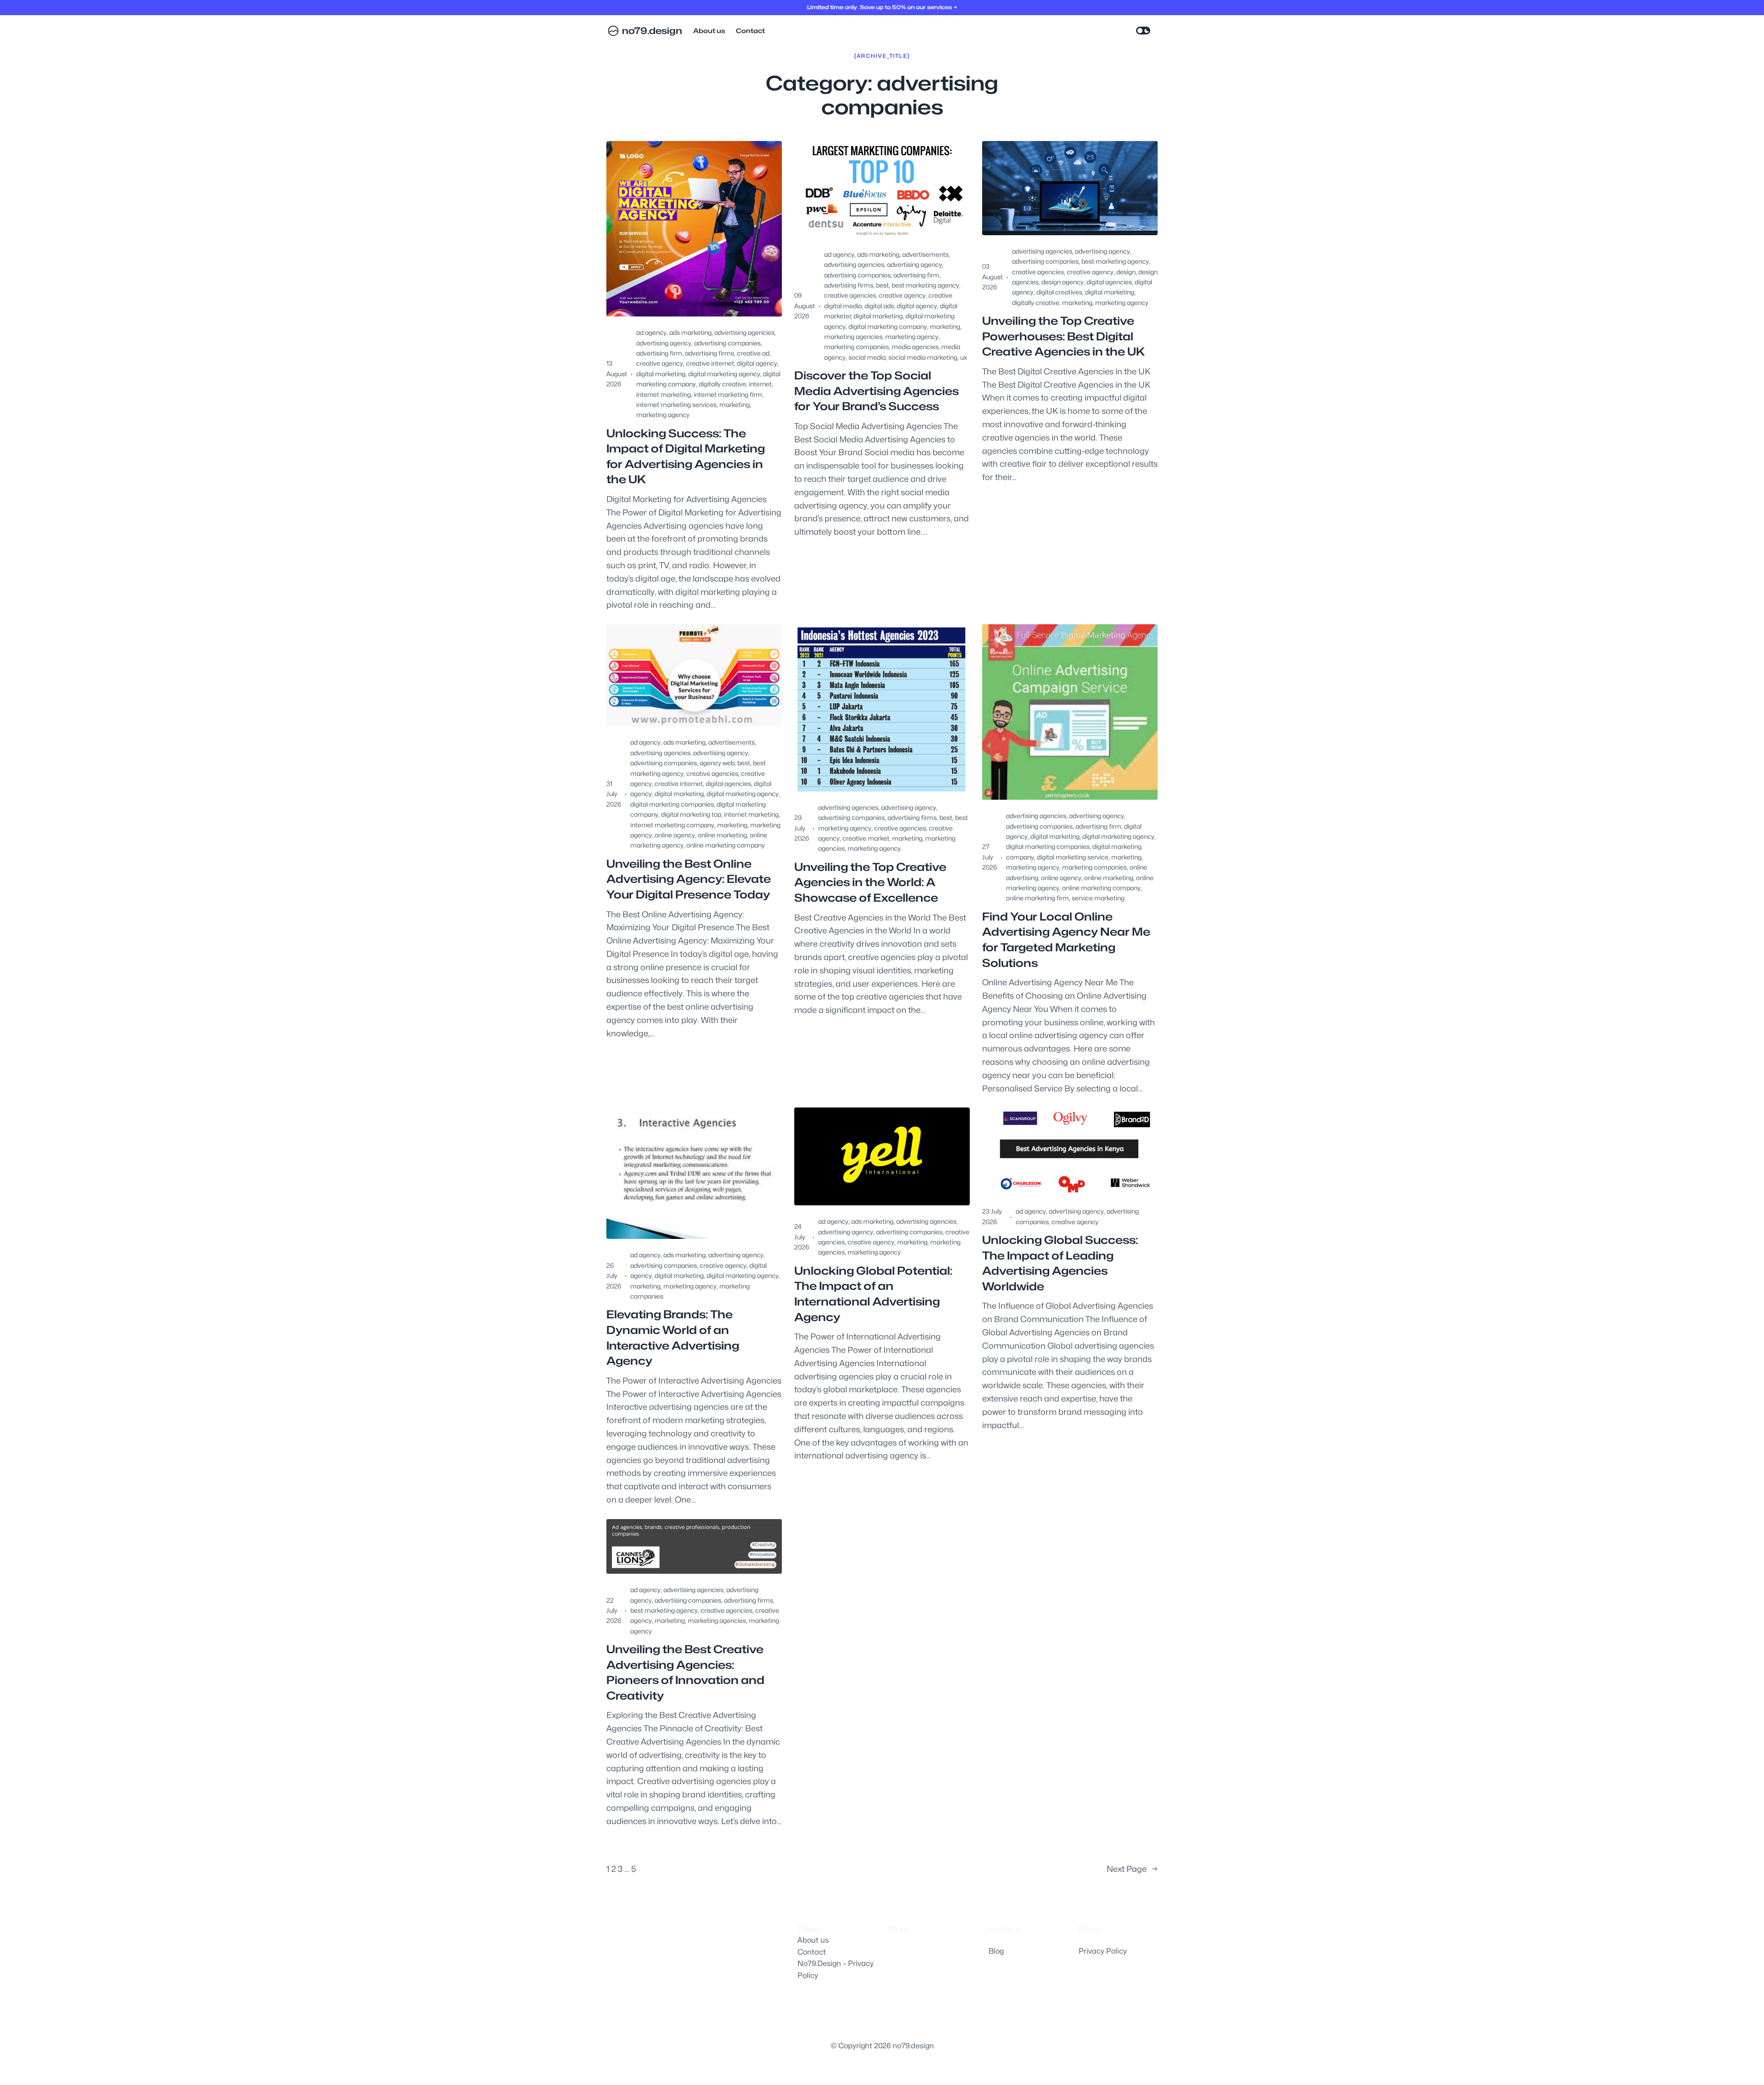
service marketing (1098, 898)
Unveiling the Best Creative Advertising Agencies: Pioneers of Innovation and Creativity (685, 1673)
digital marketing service (1073, 857)
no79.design (652, 31)
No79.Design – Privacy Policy (836, 1969)
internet (760, 384)
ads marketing (690, 332)
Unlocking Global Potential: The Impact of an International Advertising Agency (873, 1294)
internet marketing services (676, 404)
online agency (675, 835)
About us (813, 1940)
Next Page (1132, 1869)
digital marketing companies (672, 804)
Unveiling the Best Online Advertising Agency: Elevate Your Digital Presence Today (689, 879)
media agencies (915, 347)
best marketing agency (925, 285)
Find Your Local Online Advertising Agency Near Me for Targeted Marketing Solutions (1066, 940)
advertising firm (659, 353)
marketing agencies (853, 336)
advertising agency (664, 343)
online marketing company (726, 845)
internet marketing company (672, 825)
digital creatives (1059, 292)
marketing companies (857, 347)
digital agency (757, 363)
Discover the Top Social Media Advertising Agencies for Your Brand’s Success (876, 391)
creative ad (753, 353)
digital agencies (1109, 282)
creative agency (660, 363)
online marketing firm (1037, 898)
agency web (717, 763)
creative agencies (850, 295)
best (882, 285)
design (1126, 272)
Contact (812, 1952)
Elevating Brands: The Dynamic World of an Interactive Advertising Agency (673, 1338)
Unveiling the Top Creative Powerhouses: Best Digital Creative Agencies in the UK (1063, 336)
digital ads (879, 306)
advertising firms (710, 353)
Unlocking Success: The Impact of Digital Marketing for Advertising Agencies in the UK (686, 457)
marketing (735, 404)
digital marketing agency (724, 374)
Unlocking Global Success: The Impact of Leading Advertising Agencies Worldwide (1060, 1263)
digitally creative (722, 384)
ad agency (651, 332)
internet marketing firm (728, 394)
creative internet (710, 363)
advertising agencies (744, 332)
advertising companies (727, 343)
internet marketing (664, 394)
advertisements (925, 254)
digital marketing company (888, 326)
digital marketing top (691, 814)
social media (867, 357)
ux (964, 357)
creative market (866, 838)
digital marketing (661, 374)
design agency (1063, 282)
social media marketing (923, 357)
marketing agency (663, 415)
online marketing (722, 835)
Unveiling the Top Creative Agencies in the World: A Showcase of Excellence (870, 882)
